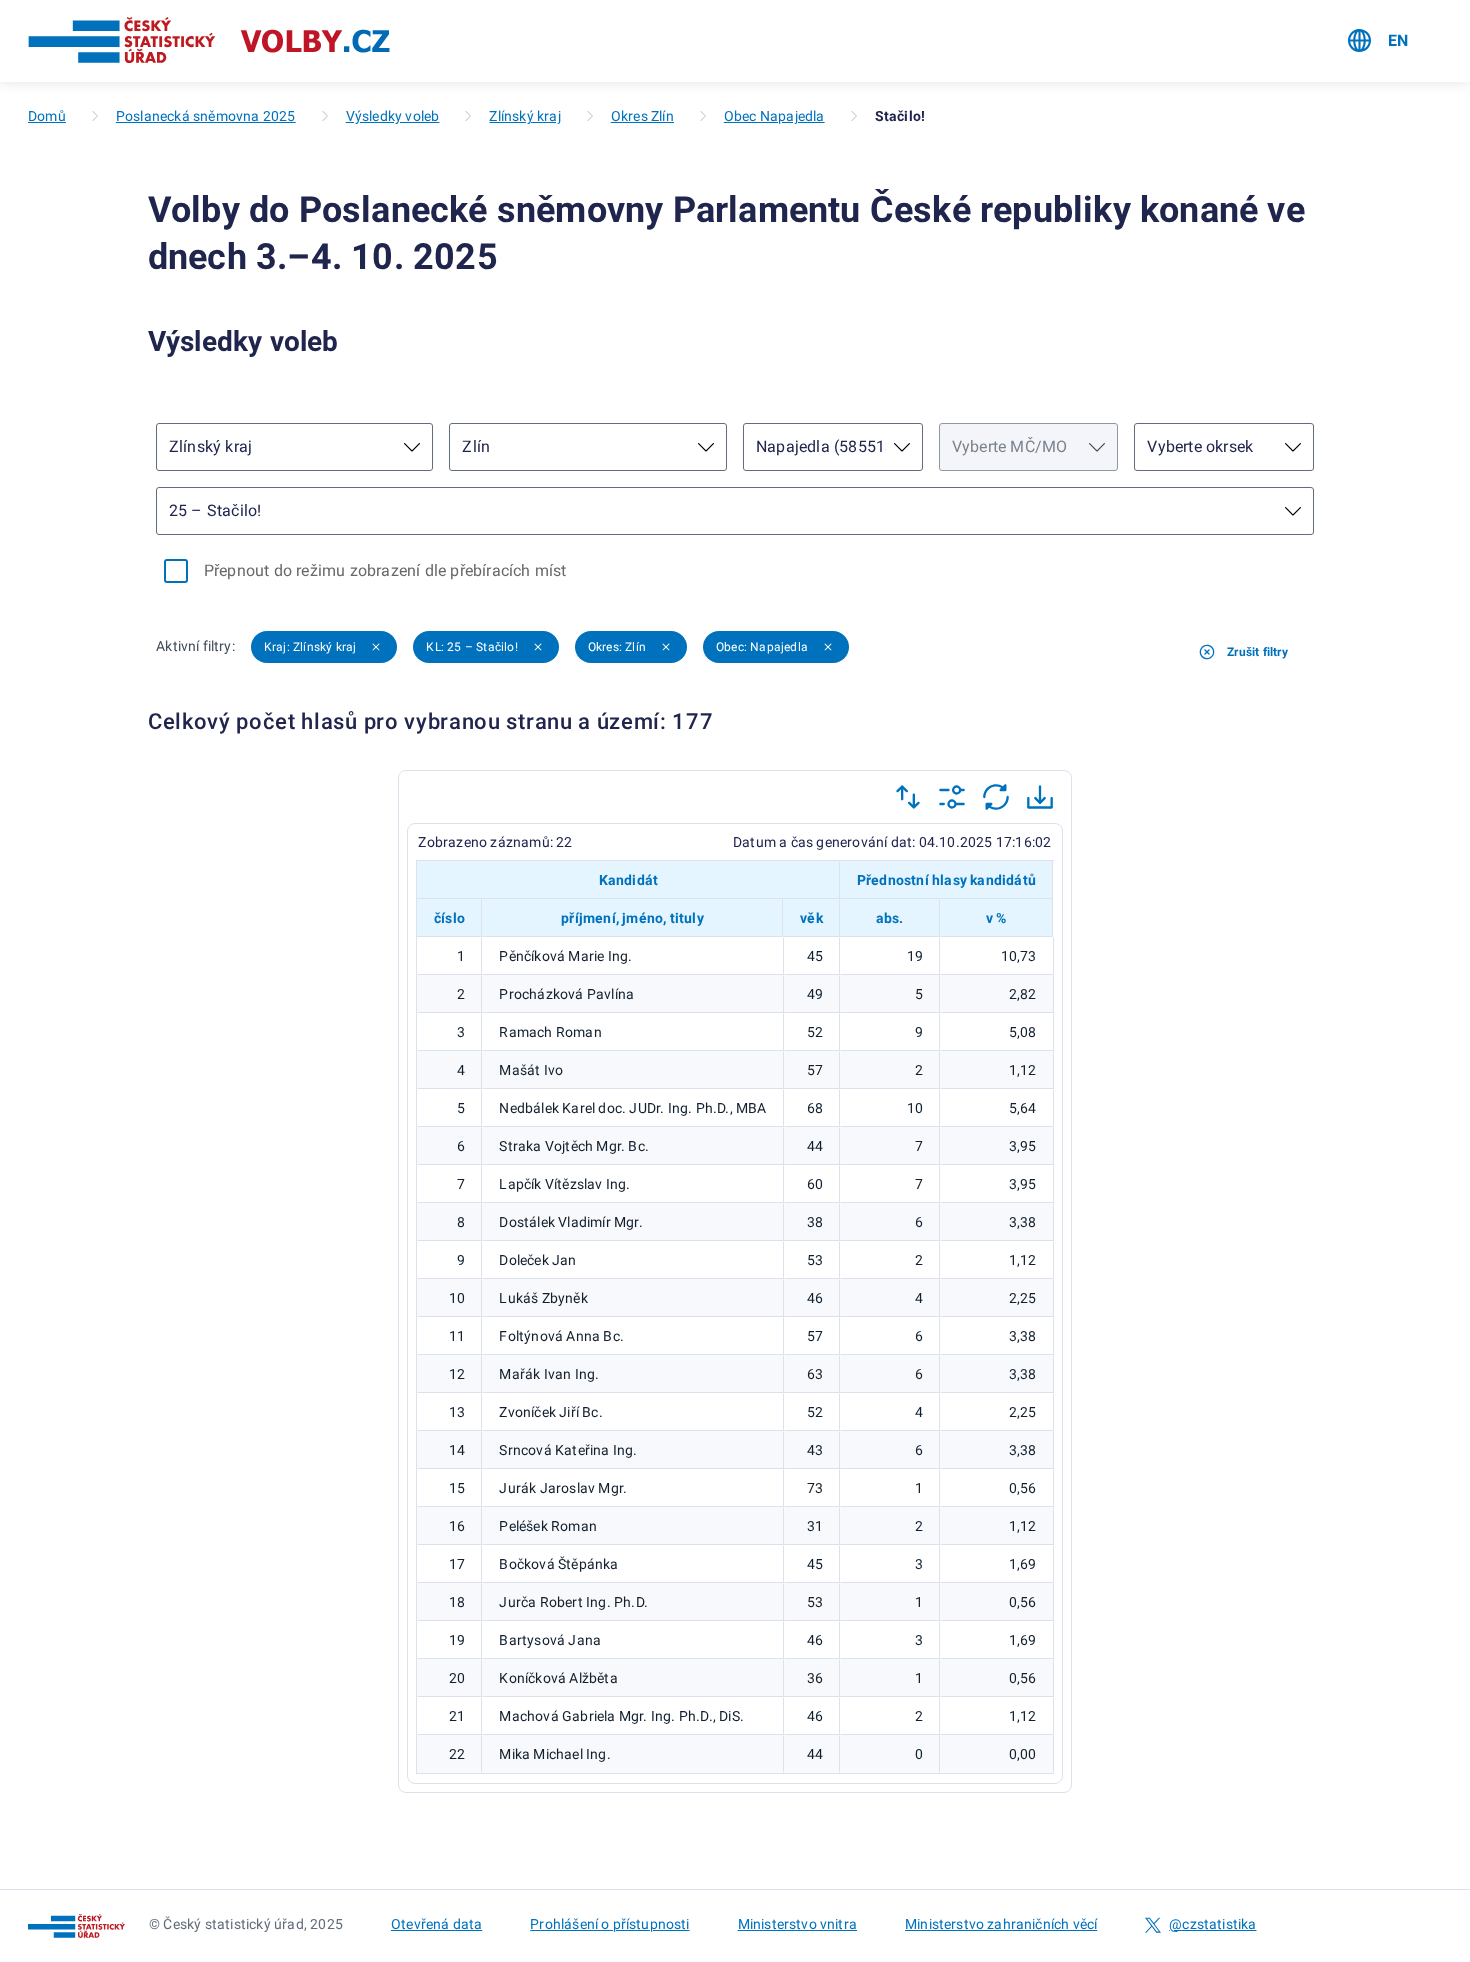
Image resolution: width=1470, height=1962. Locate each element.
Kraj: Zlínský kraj (310, 647)
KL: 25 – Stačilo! (471, 647)
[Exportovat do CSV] (1040, 797)
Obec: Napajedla (762, 647)
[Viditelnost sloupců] (952, 797)
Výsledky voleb (393, 116)
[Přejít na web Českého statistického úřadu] (122, 41)
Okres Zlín (642, 116)
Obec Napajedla (774, 116)
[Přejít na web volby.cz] (315, 41)
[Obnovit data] (996, 797)
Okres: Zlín (617, 647)
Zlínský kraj (524, 116)
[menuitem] (1378, 41)
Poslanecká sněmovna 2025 (206, 116)
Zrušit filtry (1257, 652)
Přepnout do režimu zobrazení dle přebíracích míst (385, 570)
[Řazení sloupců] (908, 797)
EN (1398, 40)
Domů (47, 116)
